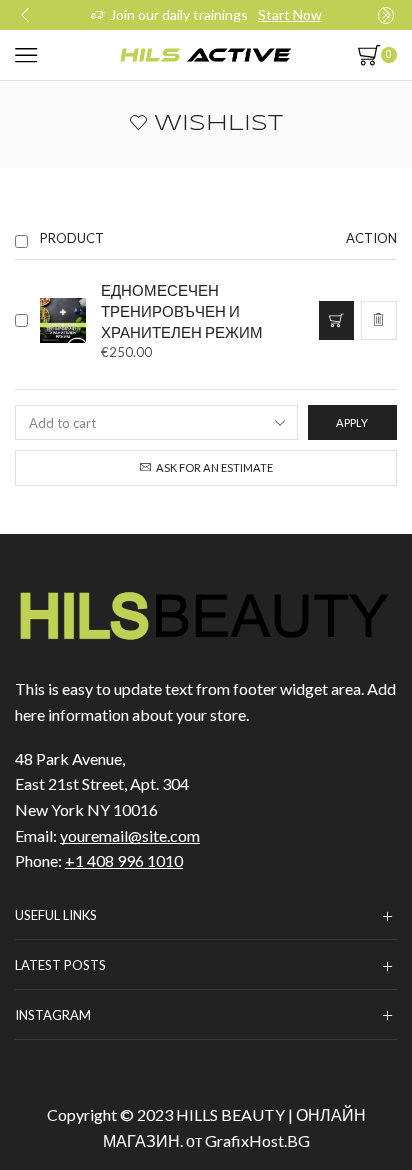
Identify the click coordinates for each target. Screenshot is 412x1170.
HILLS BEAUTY (230, 1114)
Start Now (290, 14)
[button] (25, 15)
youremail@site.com (130, 835)
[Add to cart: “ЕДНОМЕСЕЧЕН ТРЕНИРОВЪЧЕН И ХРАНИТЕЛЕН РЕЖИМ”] (336, 320)
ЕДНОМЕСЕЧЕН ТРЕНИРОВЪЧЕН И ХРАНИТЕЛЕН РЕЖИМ (182, 311)
